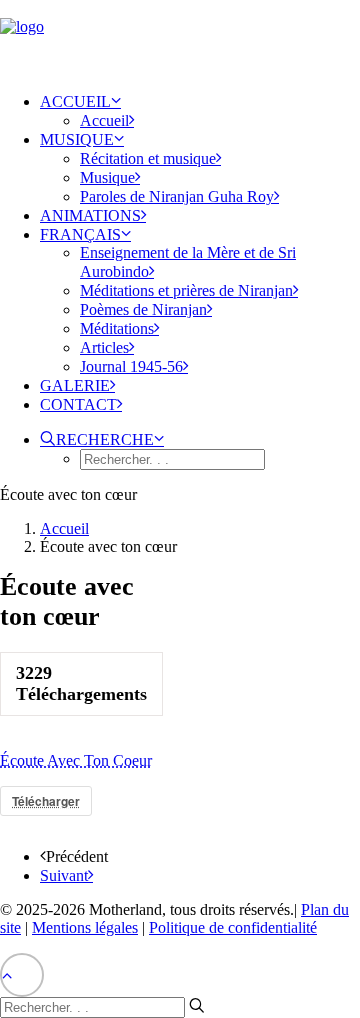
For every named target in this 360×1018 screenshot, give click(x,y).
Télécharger (46, 801)
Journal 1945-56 (131, 366)
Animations (90, 215)
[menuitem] (200, 111)
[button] (102, 439)
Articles (104, 347)
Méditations (117, 328)
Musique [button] (77, 139)
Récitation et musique (148, 158)
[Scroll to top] (22, 973)
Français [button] (80, 234)
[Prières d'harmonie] (180, 38)
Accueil (75, 101)
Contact (78, 404)
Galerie (75, 385)
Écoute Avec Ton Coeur (76, 760)
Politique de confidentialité (233, 927)
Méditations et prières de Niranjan (186, 290)
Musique (107, 177)
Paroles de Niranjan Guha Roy (177, 196)
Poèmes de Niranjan (143, 309)
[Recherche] (102, 1006)
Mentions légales (85, 927)
